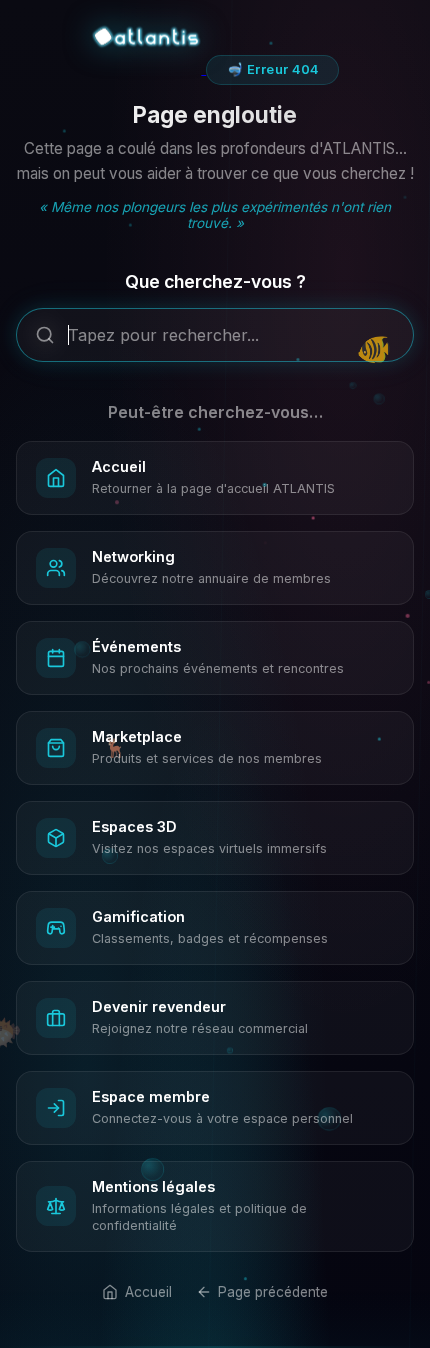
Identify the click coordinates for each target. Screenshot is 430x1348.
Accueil (148, 1292)
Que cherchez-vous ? (215, 281)
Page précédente (273, 1292)
